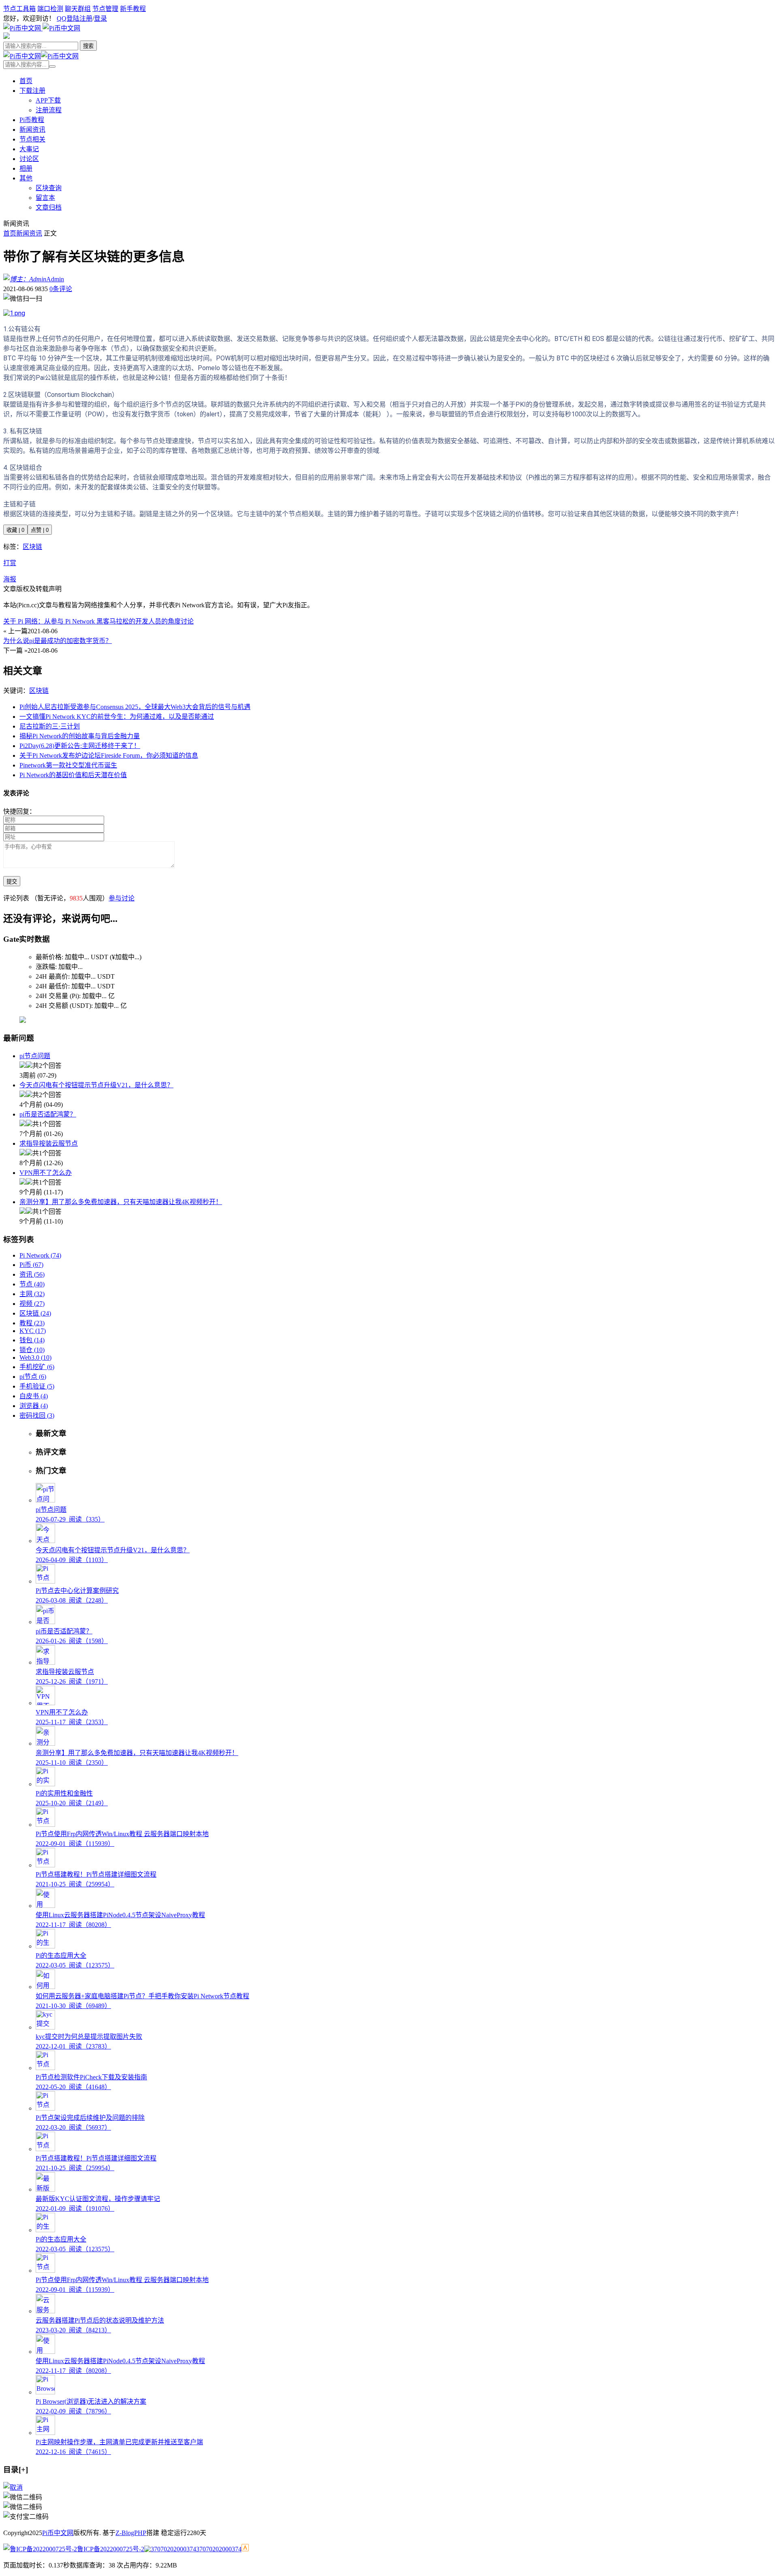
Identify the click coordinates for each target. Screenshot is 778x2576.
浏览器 (34, 1406)
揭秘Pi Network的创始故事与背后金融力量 (80, 736)
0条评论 (61, 289)
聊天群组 (78, 9)
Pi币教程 (32, 120)
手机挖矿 (37, 1367)
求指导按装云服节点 (49, 1143)
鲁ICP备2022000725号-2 (111, 2549)
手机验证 (37, 1386)
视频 (32, 1304)
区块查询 (49, 188)
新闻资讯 (32, 130)
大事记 (29, 149)
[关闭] (13, 2487)
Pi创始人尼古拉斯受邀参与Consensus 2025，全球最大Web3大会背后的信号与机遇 (135, 707)
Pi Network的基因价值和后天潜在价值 (73, 775)
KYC (33, 1331)
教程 (32, 1323)
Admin (55, 279)
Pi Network (40, 1255)
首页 (26, 81)
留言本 (45, 198)
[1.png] (14, 313)
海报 (10, 579)
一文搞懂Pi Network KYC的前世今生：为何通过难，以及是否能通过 (117, 717)
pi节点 (33, 1377)
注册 (86, 18)
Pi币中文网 (58, 2533)
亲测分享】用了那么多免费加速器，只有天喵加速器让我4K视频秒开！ (121, 1202)
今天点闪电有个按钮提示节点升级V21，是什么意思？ (96, 1085)
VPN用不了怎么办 (46, 1173)
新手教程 (133, 9)
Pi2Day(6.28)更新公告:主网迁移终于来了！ (80, 746)
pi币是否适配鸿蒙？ (48, 1114)
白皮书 (34, 1396)
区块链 (32, 547)
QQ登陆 (68, 18)
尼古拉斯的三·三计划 (50, 726)
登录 (100, 18)
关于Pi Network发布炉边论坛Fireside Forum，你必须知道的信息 (109, 755)
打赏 (10, 563)
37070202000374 (219, 2549)
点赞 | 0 (40, 530)
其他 (26, 178)
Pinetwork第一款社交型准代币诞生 (68, 765)
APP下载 (48, 100)
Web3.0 (35, 1358)
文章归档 (49, 207)
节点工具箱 (19, 9)
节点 (32, 1284)
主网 (32, 1294)
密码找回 (37, 1416)
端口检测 (50, 9)
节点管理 (105, 9)
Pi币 (31, 1265)
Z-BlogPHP (131, 2533)
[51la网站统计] (245, 2549)
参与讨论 (122, 898)
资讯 (32, 1274)
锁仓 (32, 1350)
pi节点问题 (35, 1056)
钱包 (32, 1340)
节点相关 (32, 139)
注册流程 (49, 110)
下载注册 (32, 91)
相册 (26, 168)
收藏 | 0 (15, 530)
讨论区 (29, 159)
